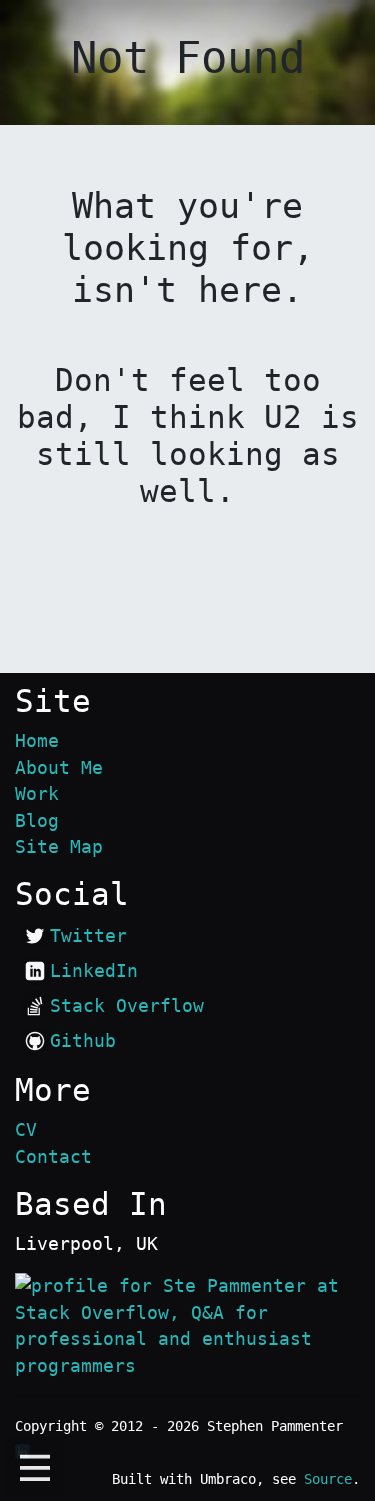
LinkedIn (94, 971)
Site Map (59, 847)
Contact (53, 1157)
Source (328, 1479)
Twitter (88, 936)
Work (37, 794)
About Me (59, 768)
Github (83, 1041)
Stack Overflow (127, 1006)
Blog (37, 821)
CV (26, 1130)
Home (37, 741)
